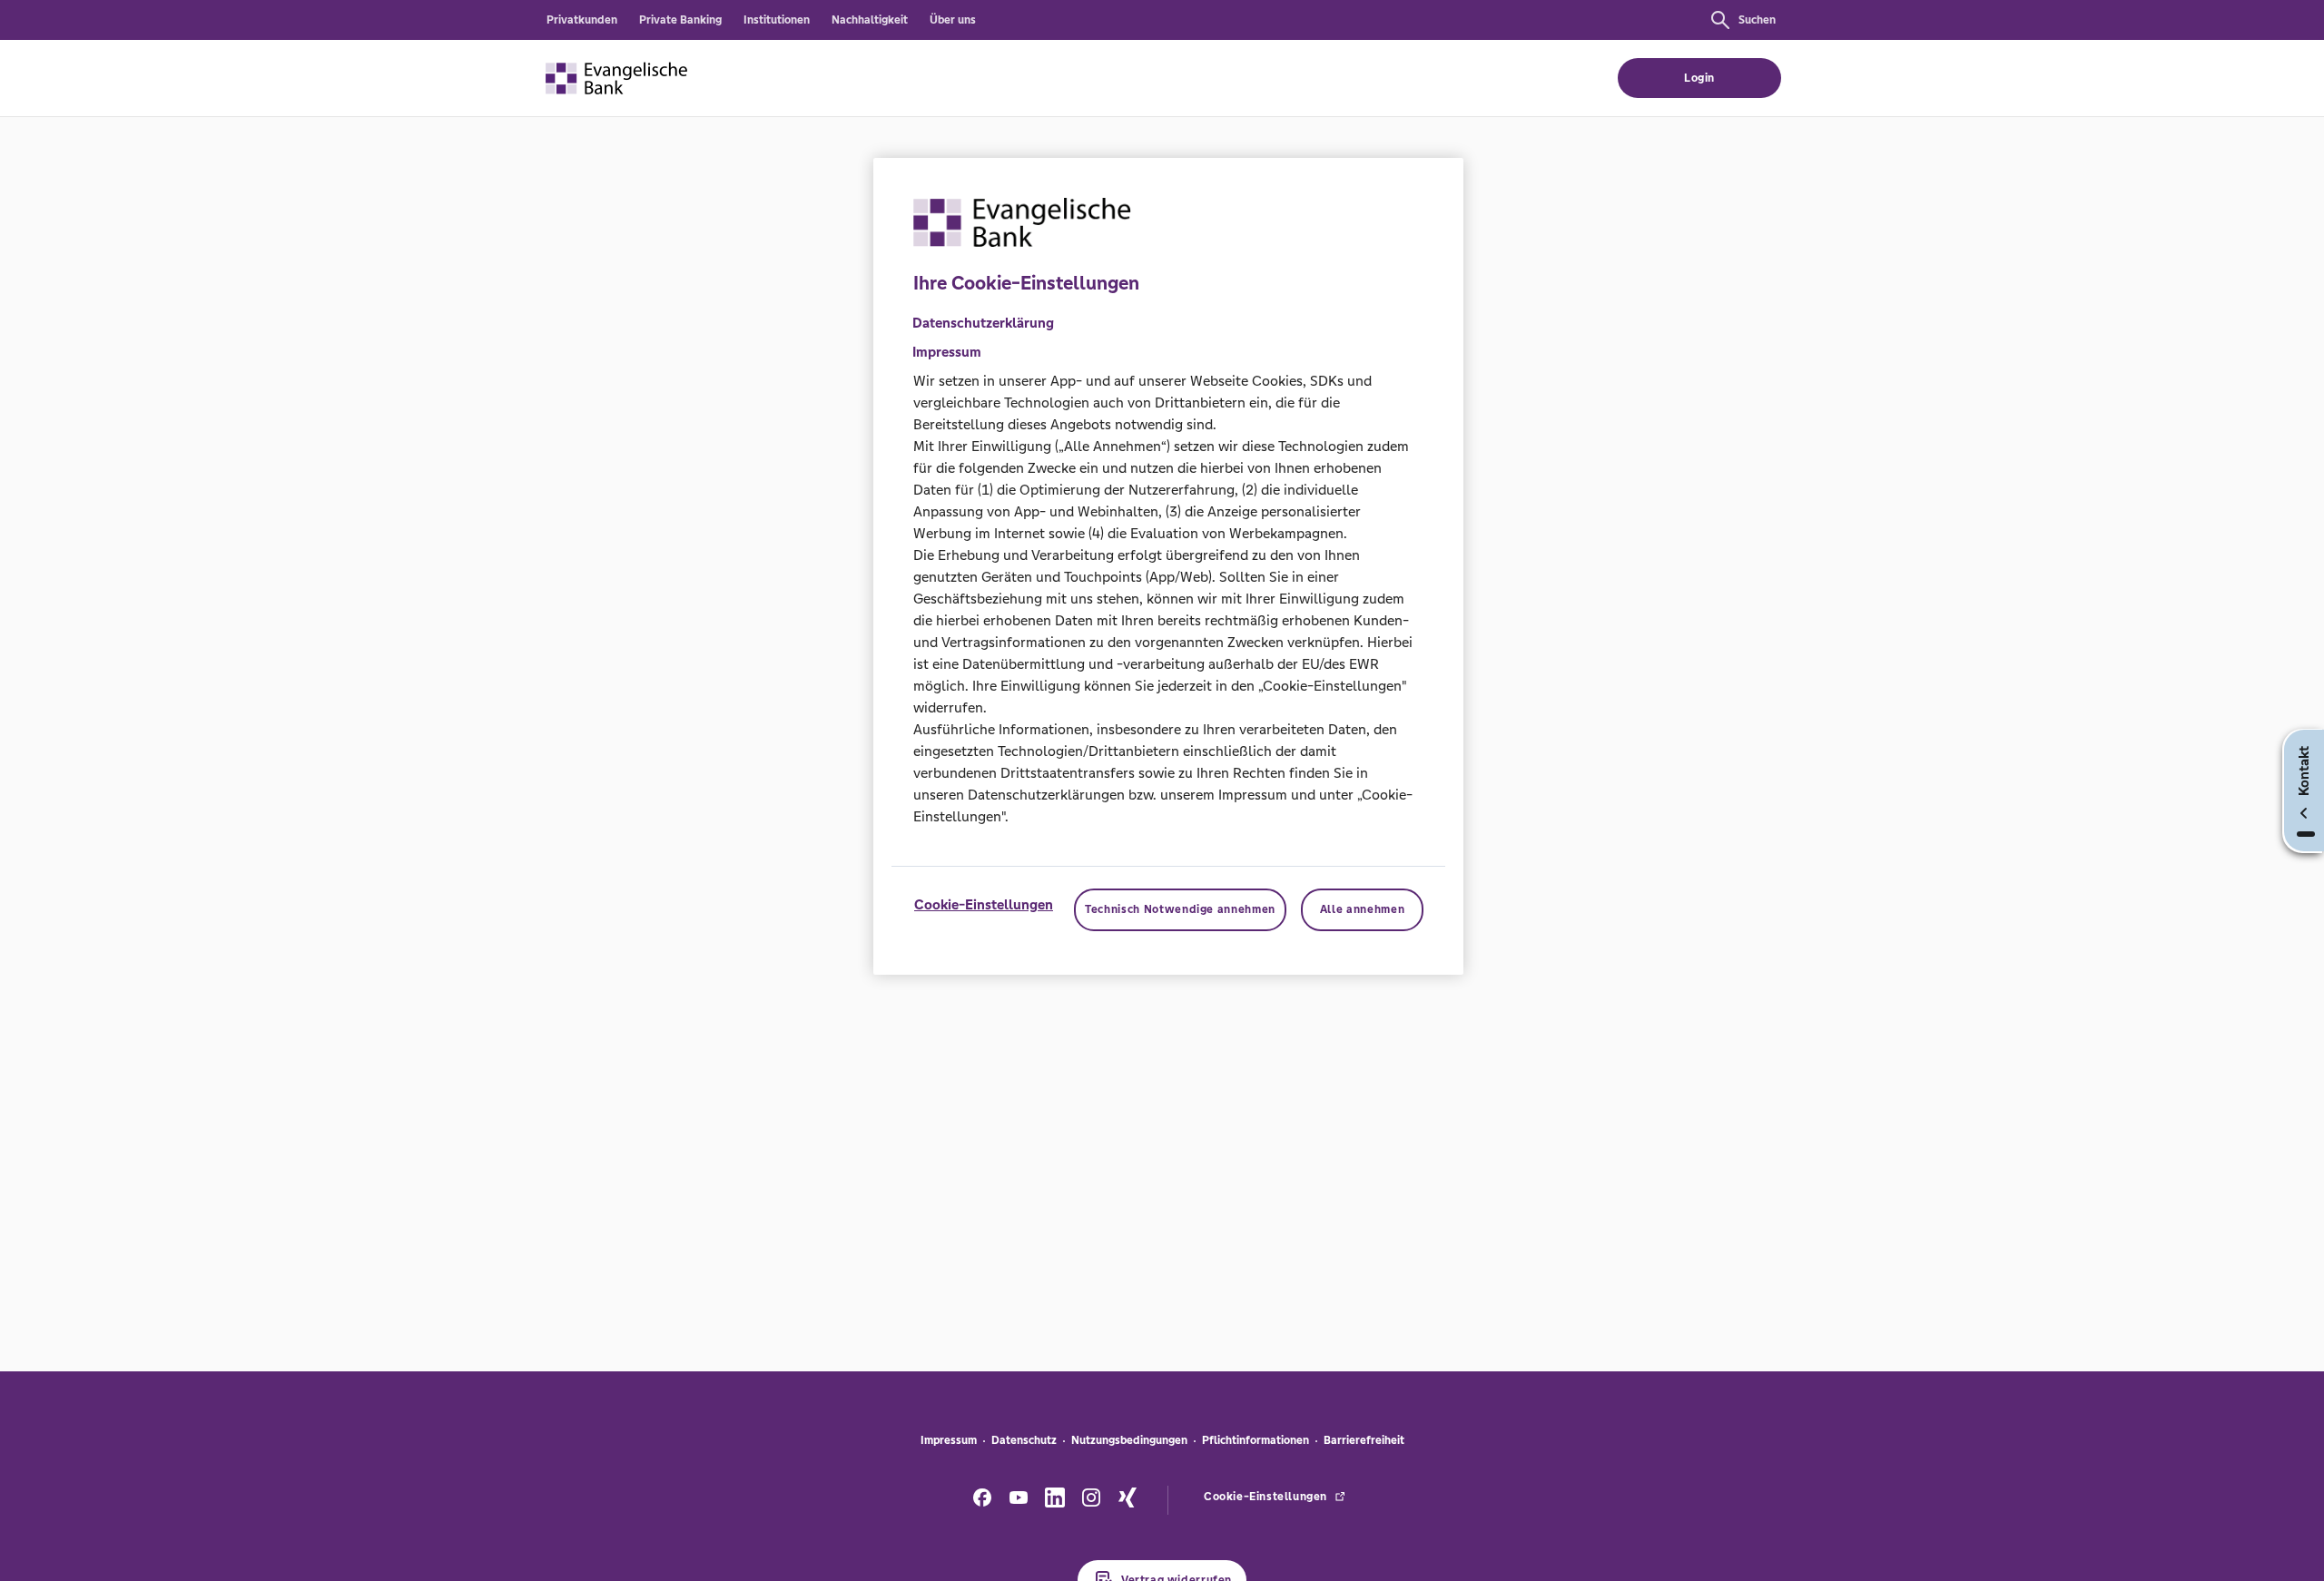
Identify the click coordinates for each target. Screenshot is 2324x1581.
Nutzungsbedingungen (1129, 1440)
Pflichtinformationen (1256, 1440)
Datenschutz (1024, 1440)
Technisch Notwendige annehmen (1180, 910)
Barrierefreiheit (1364, 1440)
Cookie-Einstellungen (984, 905)
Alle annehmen (1362, 910)
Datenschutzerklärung (983, 324)
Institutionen (777, 20)
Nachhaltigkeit (870, 20)
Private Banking (680, 20)
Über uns (953, 20)
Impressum (949, 1440)
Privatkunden (582, 20)
